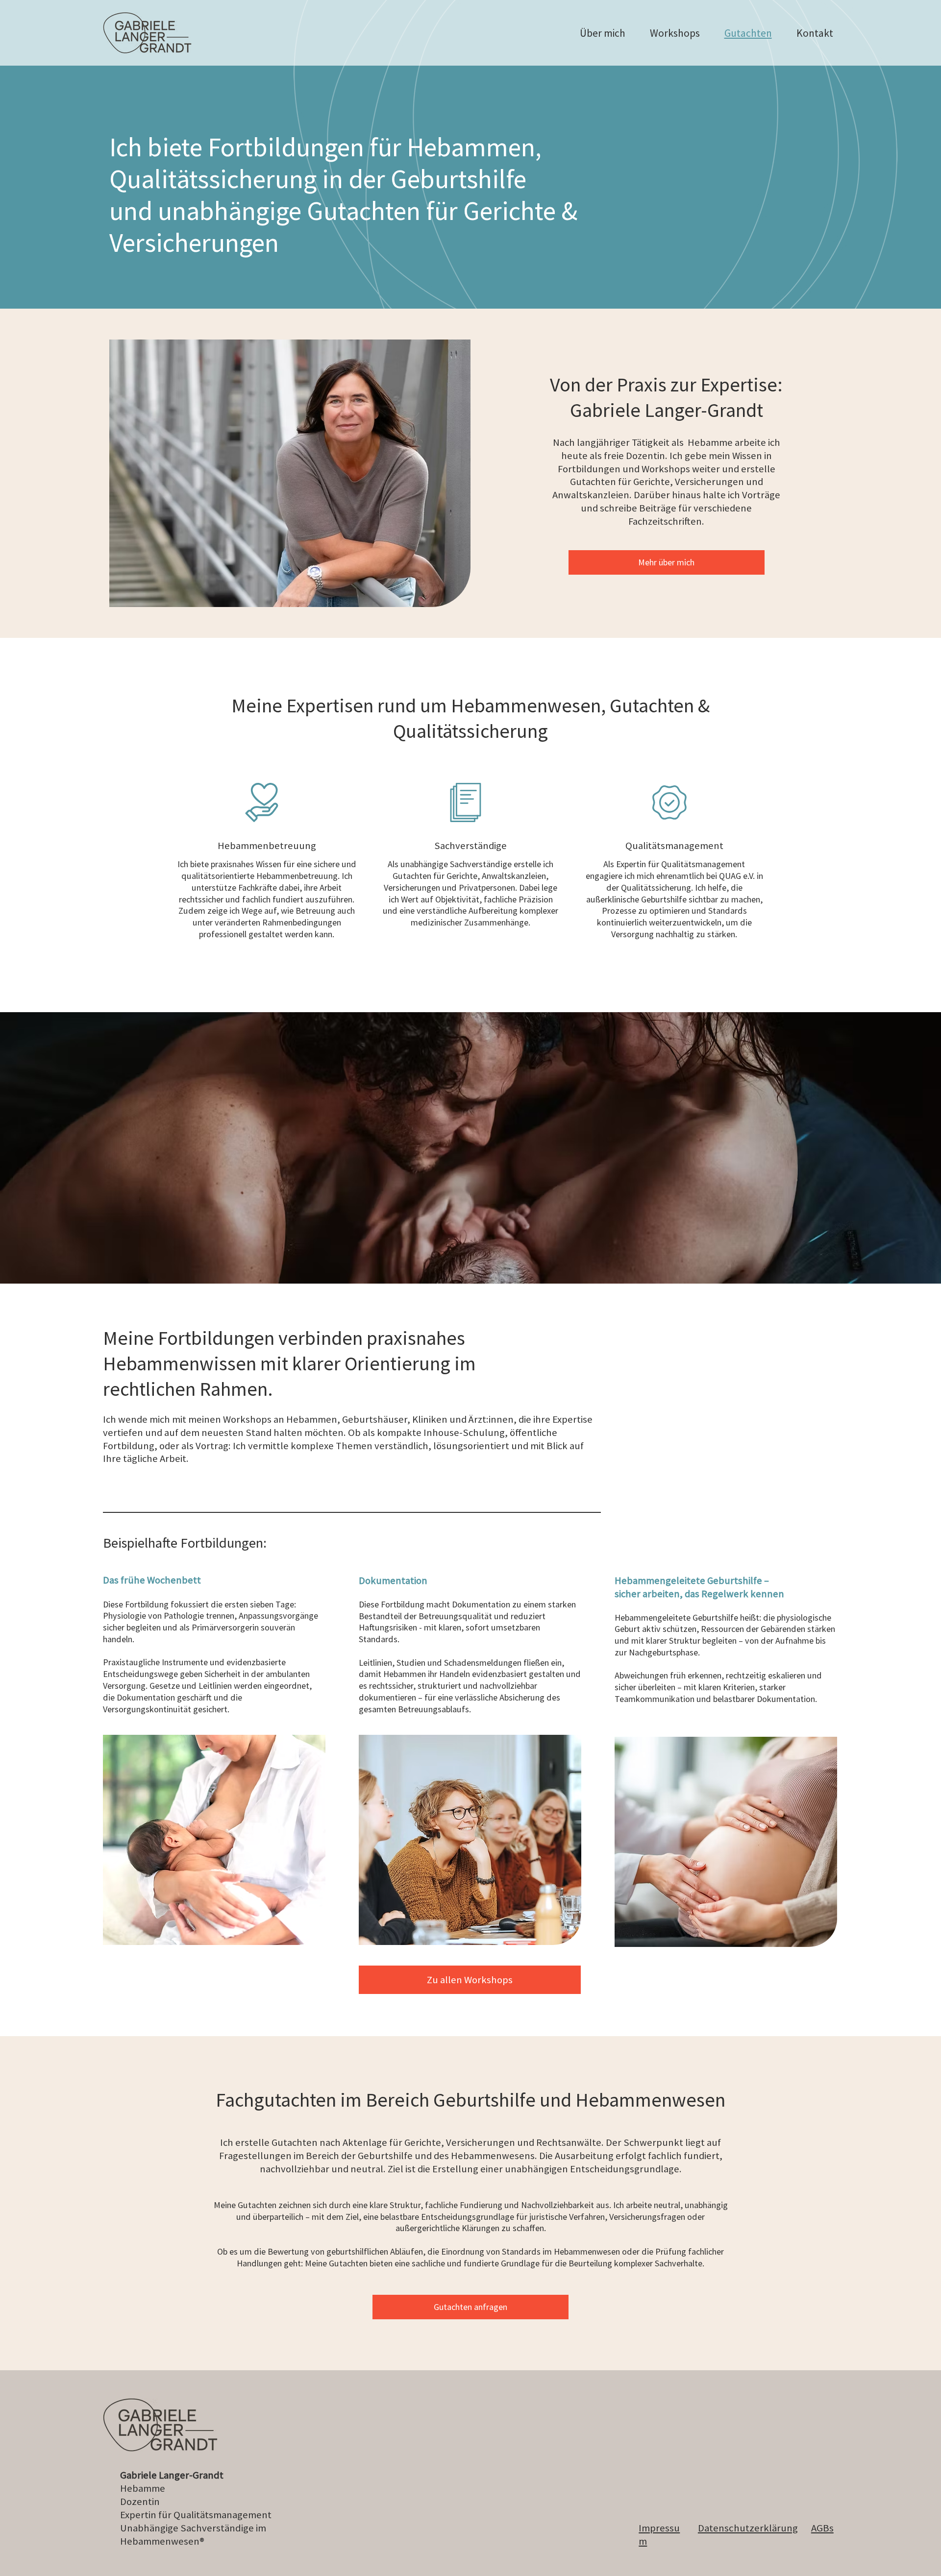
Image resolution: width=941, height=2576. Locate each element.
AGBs (822, 2528)
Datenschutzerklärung (748, 2528)
